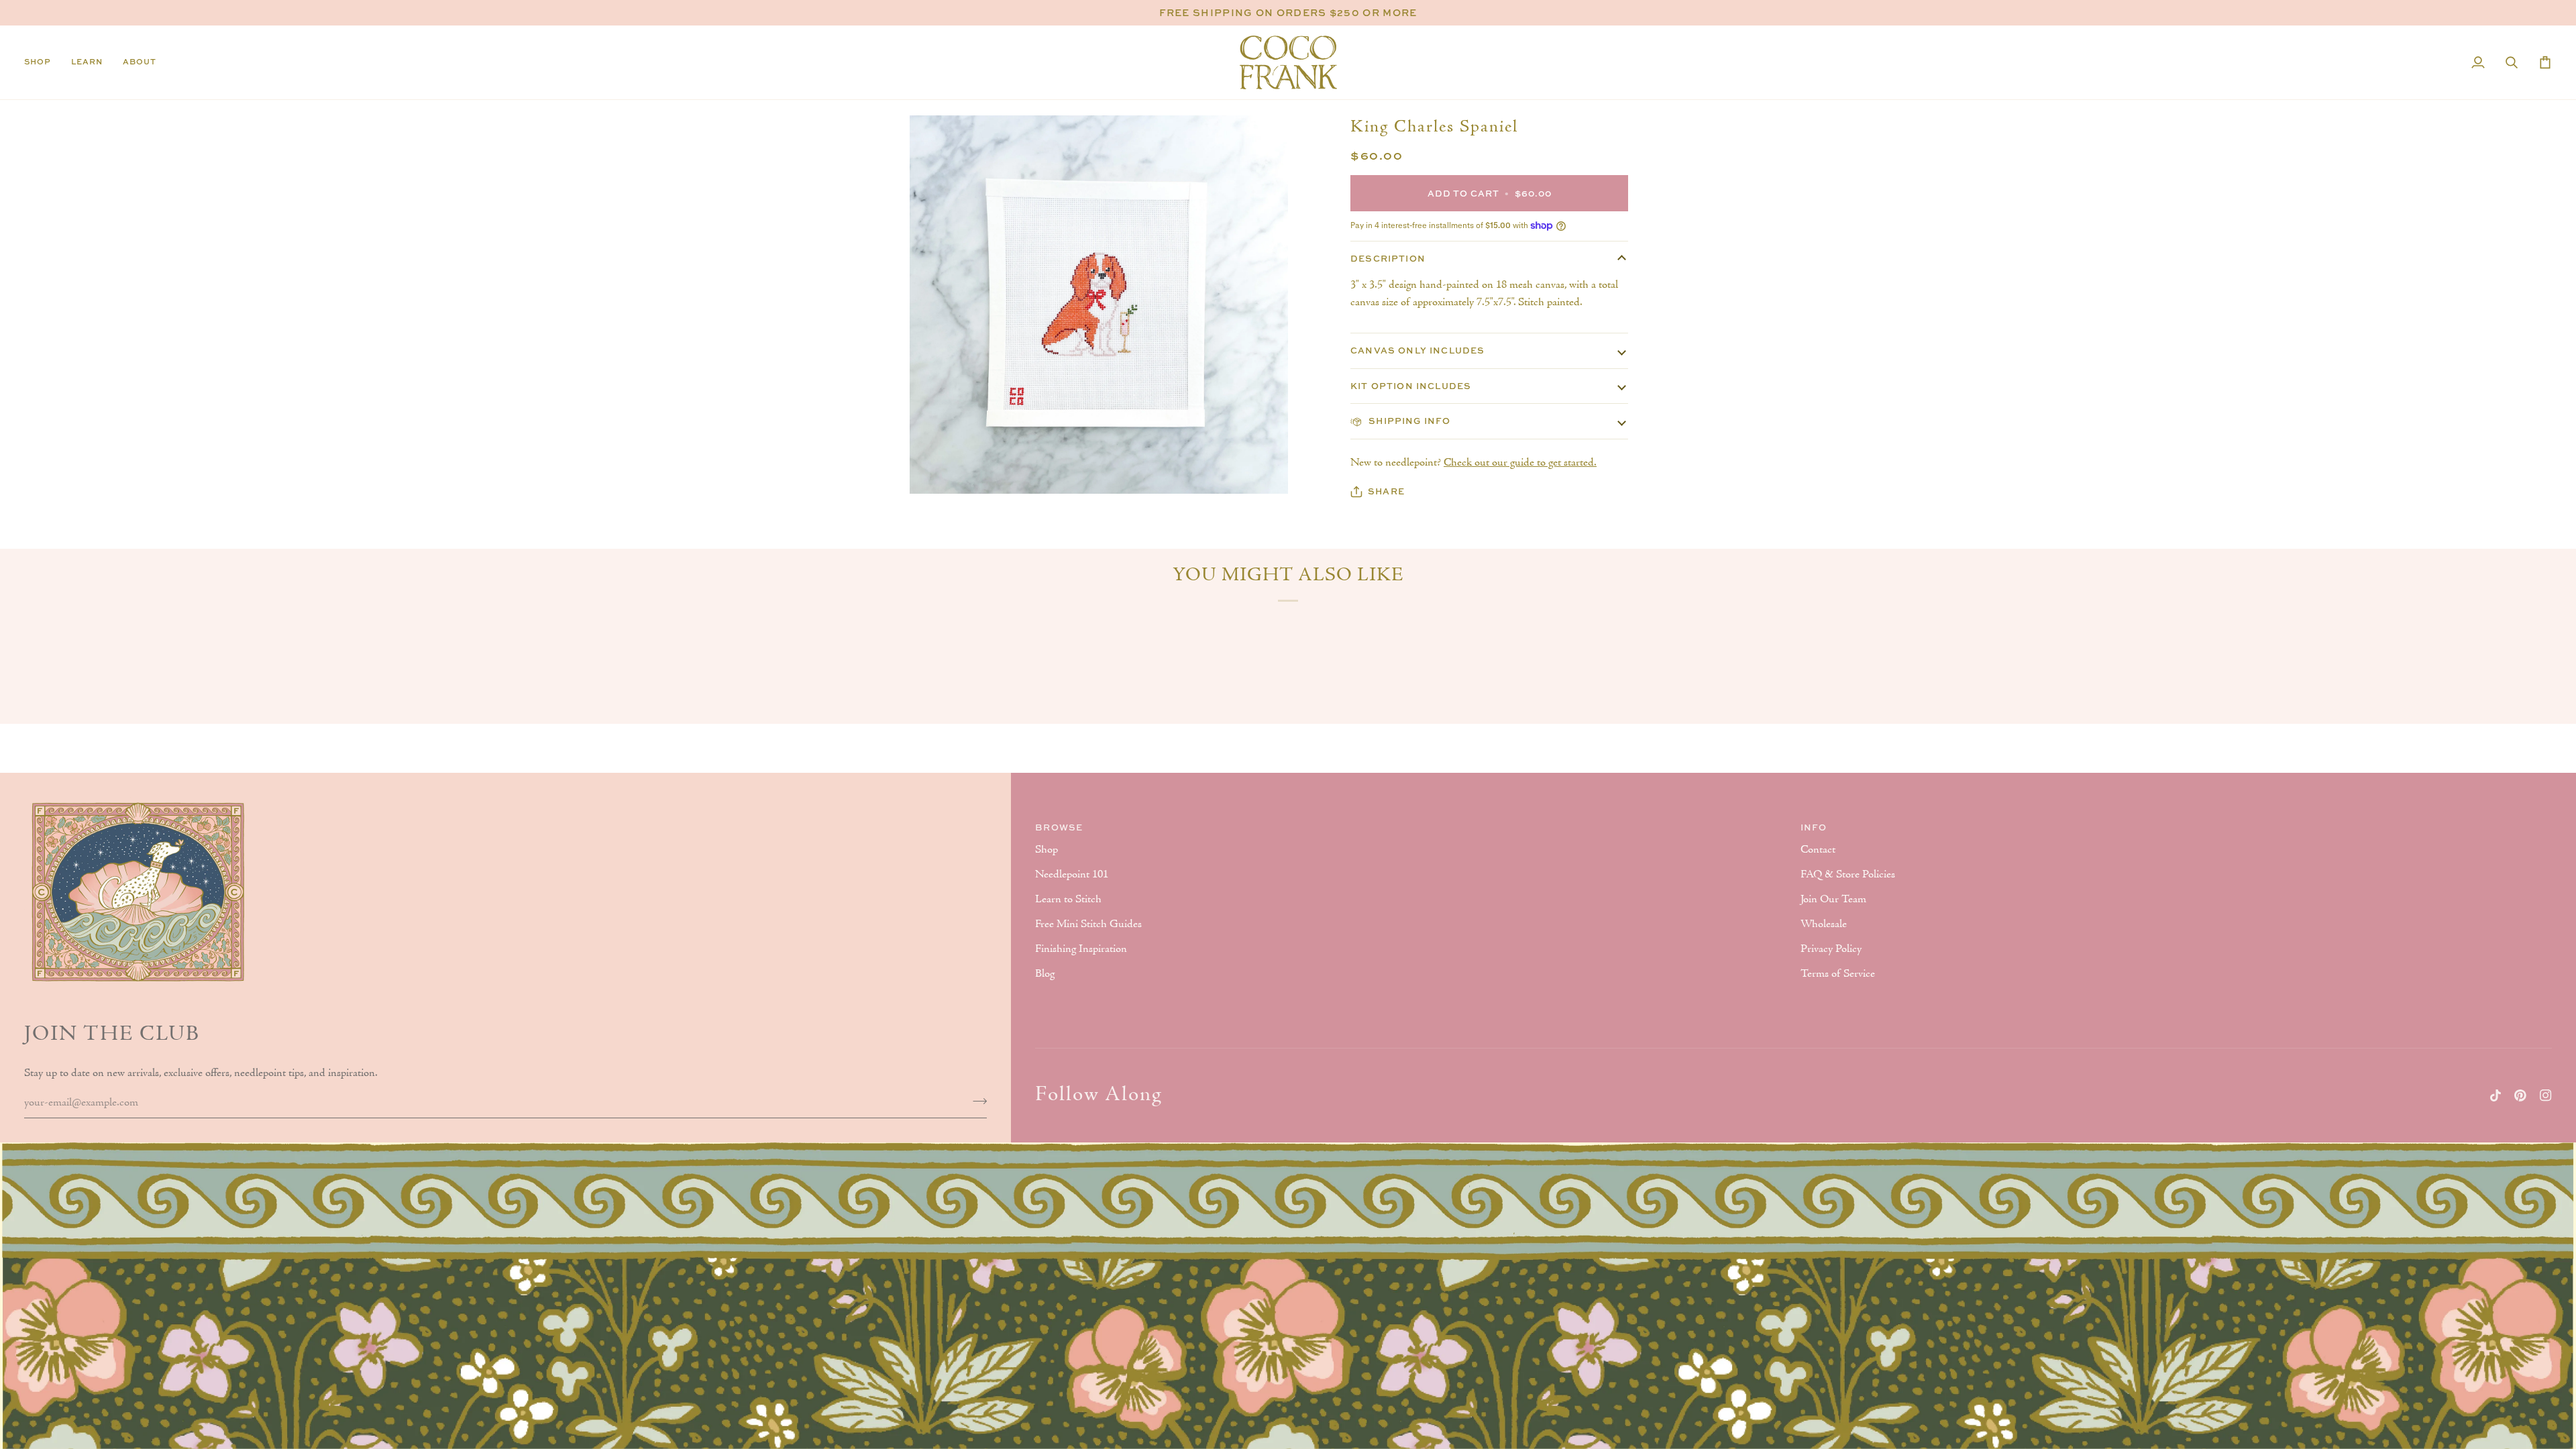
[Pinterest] (2520, 1095)
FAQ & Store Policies (1848, 875)
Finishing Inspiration (1081, 949)
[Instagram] (2546, 1095)
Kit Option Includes (1411, 386)
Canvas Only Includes (1417, 350)
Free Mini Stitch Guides (1088, 924)
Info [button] (1814, 827)
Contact (1818, 850)
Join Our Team (1833, 900)
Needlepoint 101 (1072, 875)
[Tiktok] (2495, 1095)
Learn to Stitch (1068, 900)
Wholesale (1824, 924)
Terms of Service (1838, 974)
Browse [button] (1059, 827)
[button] (43, 62)
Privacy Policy (1831, 949)
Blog (1045, 974)
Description (1388, 258)
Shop (1046, 850)
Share (1386, 491)
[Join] (976, 1101)
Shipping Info (1408, 421)
